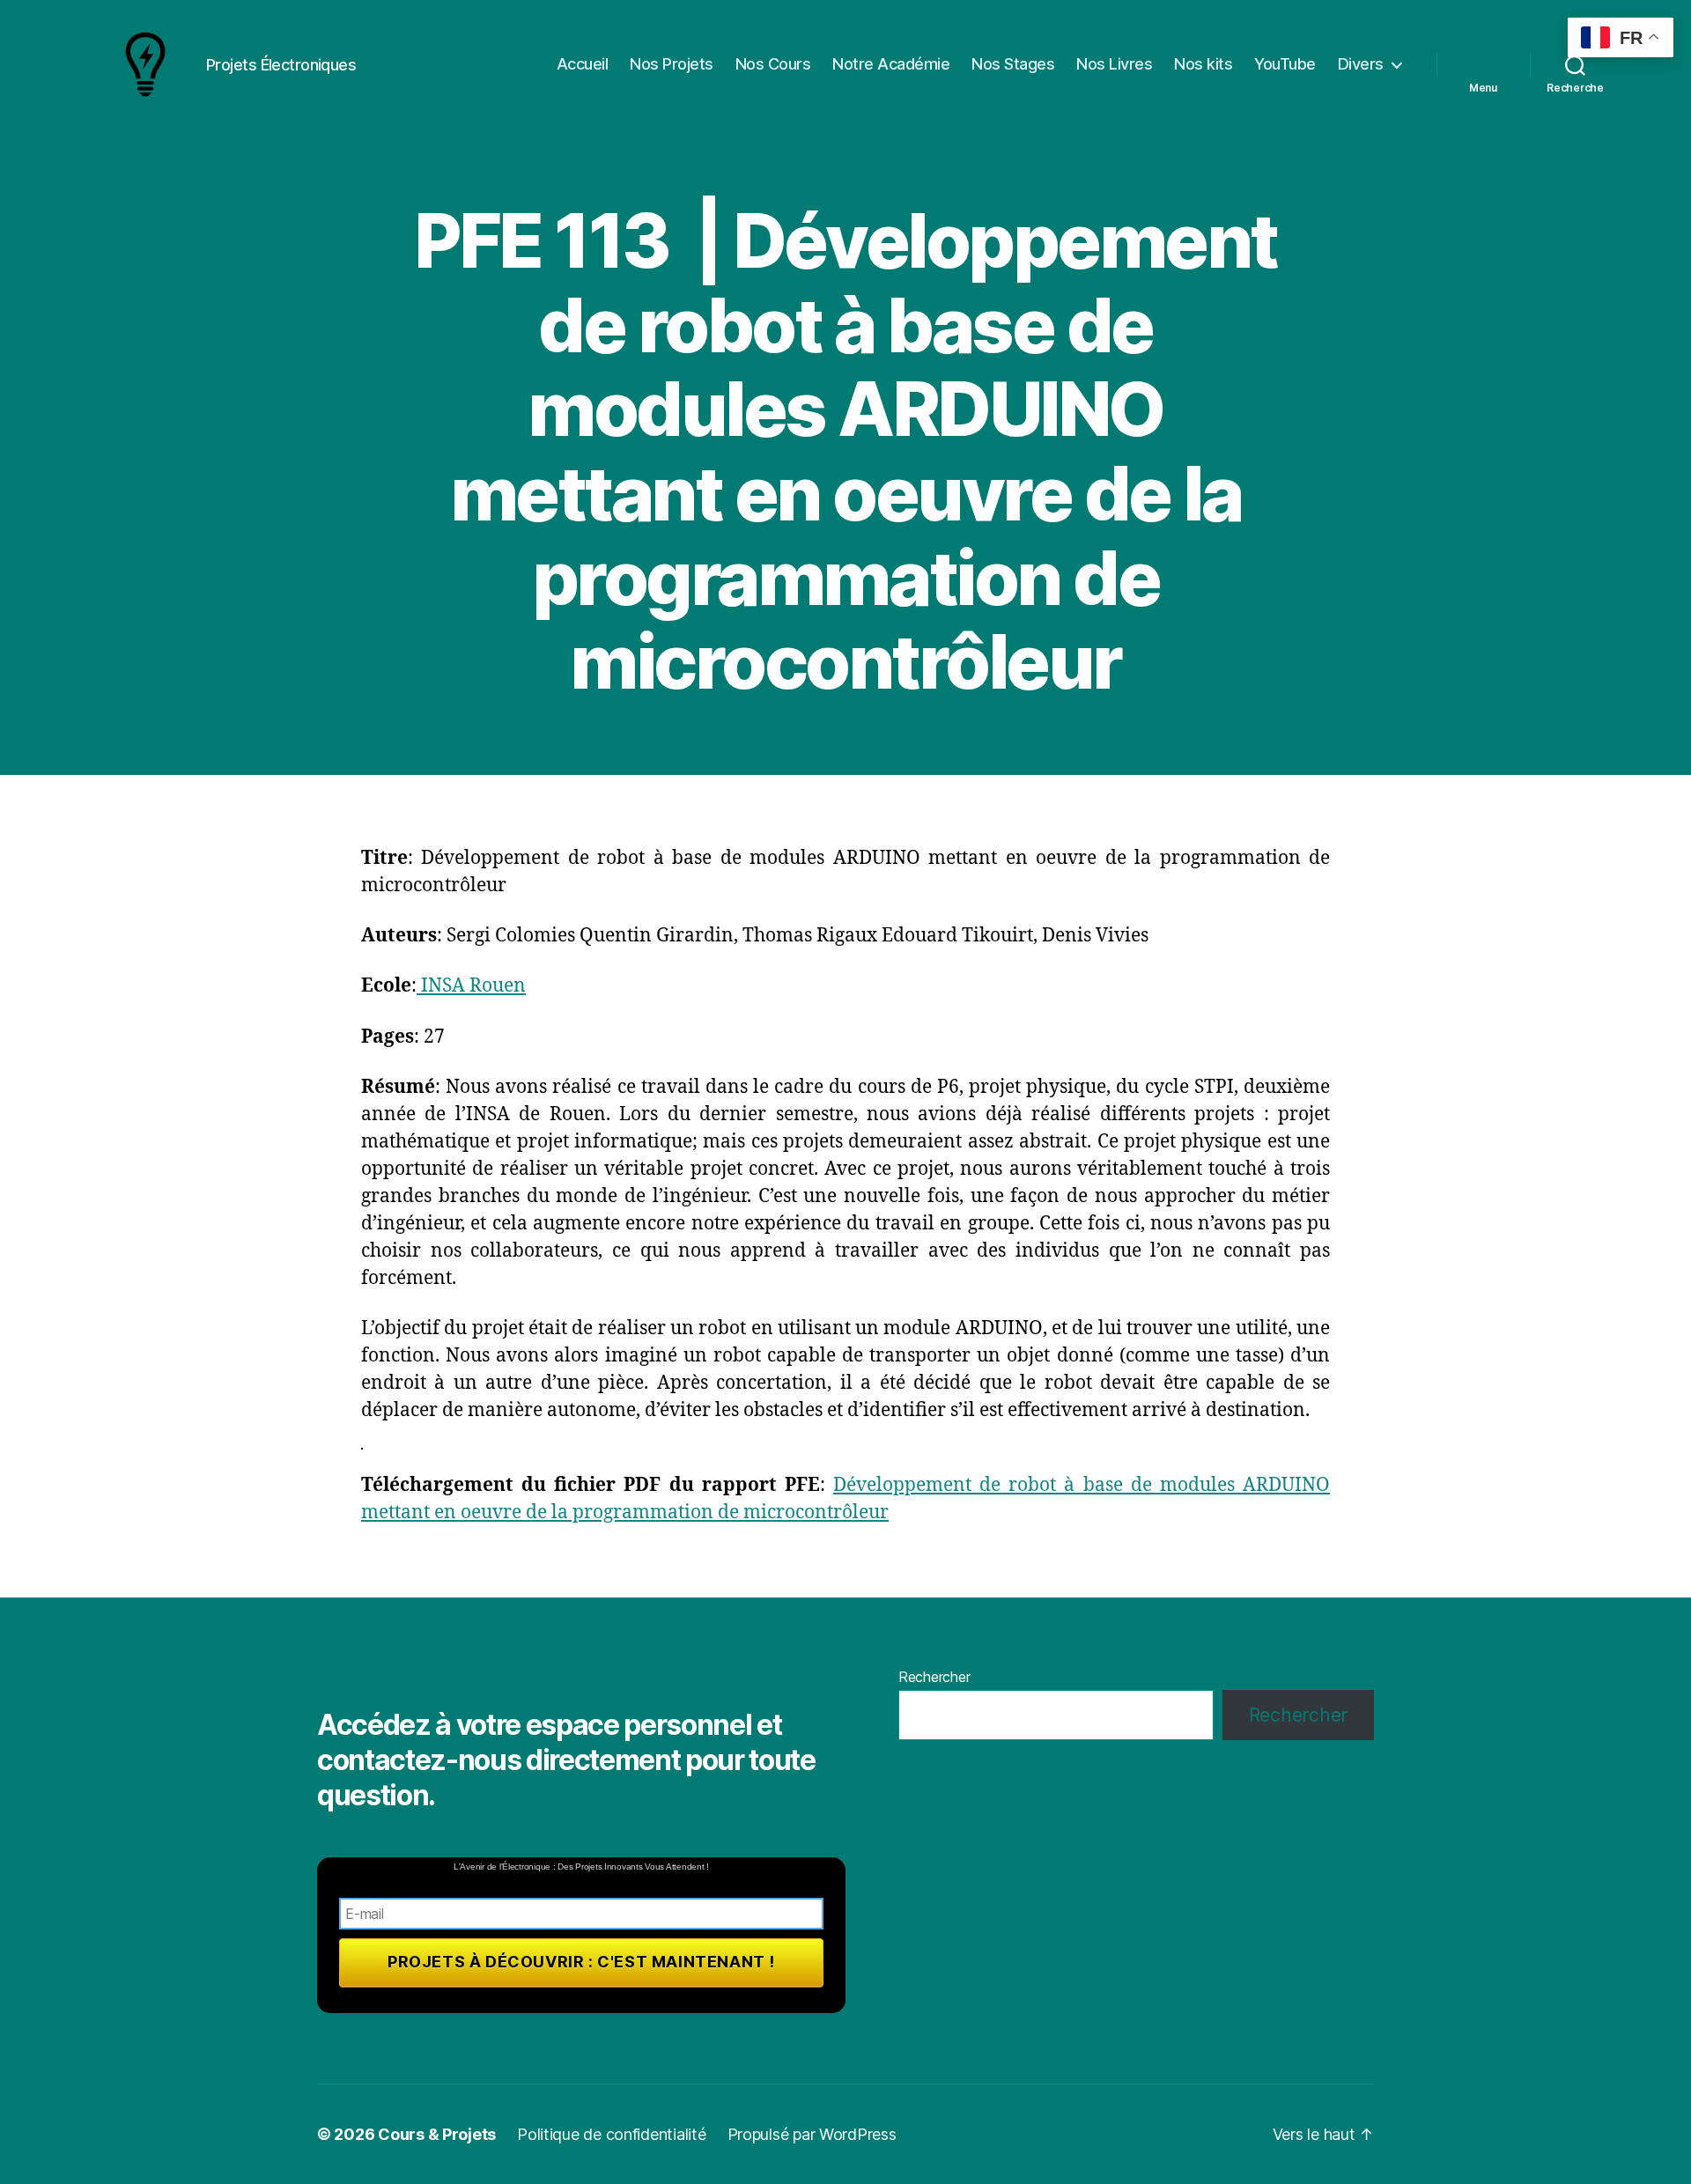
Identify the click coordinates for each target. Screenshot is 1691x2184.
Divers (1361, 64)
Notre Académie (891, 64)
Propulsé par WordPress (812, 2134)
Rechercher (934, 1677)
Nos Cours (773, 64)
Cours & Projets (437, 2134)
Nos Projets (672, 64)
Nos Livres (1114, 64)
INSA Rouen (471, 986)
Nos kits (1203, 64)
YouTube (1285, 64)
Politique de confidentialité (611, 2134)
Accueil (583, 64)
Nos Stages (1013, 64)
